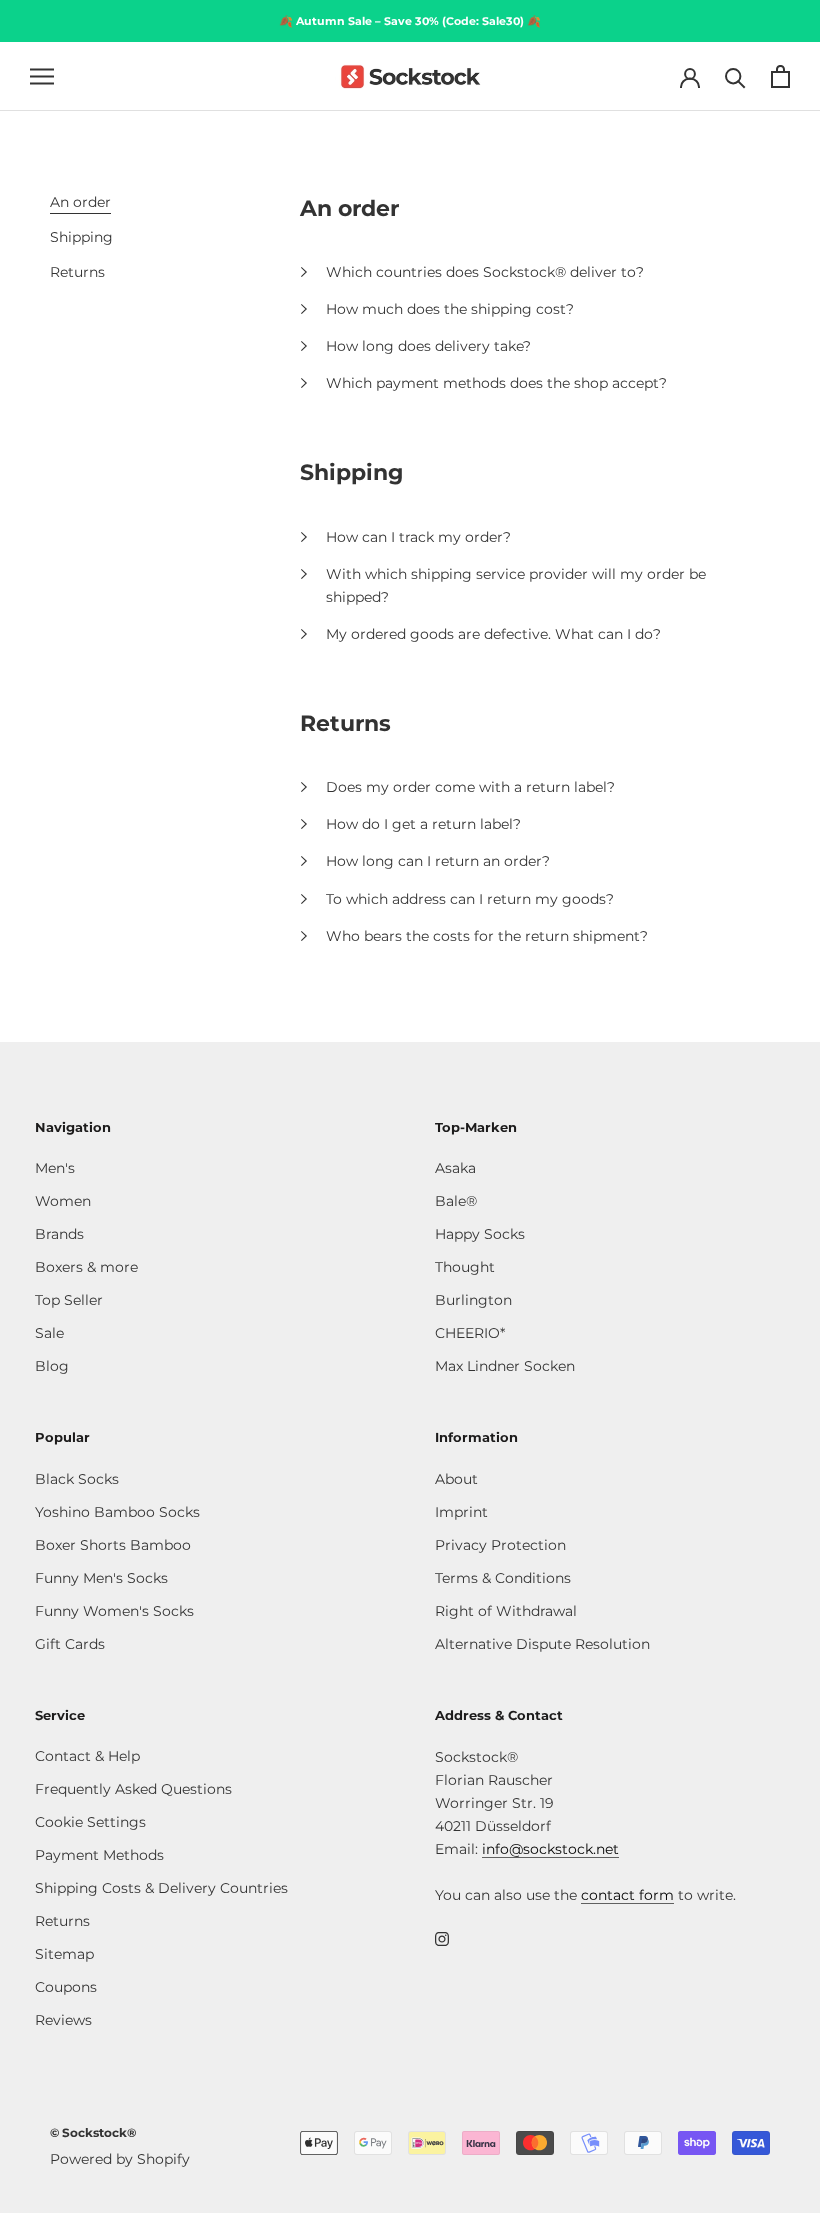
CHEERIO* (470, 1333)
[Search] (735, 76)
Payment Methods (99, 1855)
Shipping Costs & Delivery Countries (161, 1888)
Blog (52, 1366)
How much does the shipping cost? (450, 309)
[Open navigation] (42, 76)
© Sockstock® (93, 2132)
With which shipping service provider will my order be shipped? (516, 585)
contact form (627, 1895)
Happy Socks (480, 1234)
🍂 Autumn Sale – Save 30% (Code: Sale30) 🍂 (410, 21)
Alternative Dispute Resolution (542, 1644)
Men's (55, 1168)
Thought (465, 1267)
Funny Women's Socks (114, 1611)
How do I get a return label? (423, 824)
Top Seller (69, 1300)
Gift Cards (70, 1644)
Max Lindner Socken (505, 1366)
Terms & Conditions (503, 1578)
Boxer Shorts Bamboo (113, 1545)
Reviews (63, 2020)
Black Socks (77, 1479)
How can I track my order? (418, 537)
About (456, 1479)
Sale (49, 1333)
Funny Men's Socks (101, 1578)
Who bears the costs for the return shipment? (487, 936)
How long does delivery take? (428, 346)
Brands (59, 1234)
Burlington (473, 1300)
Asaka (455, 1168)
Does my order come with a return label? (470, 787)
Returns (62, 1921)
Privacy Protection (500, 1545)
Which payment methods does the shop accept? (496, 383)
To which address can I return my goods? (470, 899)
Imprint (461, 1512)
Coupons (66, 1987)
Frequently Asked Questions (133, 1789)
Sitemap (64, 1954)
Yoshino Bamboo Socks (117, 1512)
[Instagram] (442, 1938)
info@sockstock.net (550, 1849)
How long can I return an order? (438, 861)
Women (63, 1201)
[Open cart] (780, 76)
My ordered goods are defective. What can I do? (493, 634)
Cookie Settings (90, 1822)
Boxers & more (86, 1267)
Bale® (456, 1201)
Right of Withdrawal (506, 1611)
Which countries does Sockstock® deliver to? (485, 272)
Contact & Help (87, 1756)
